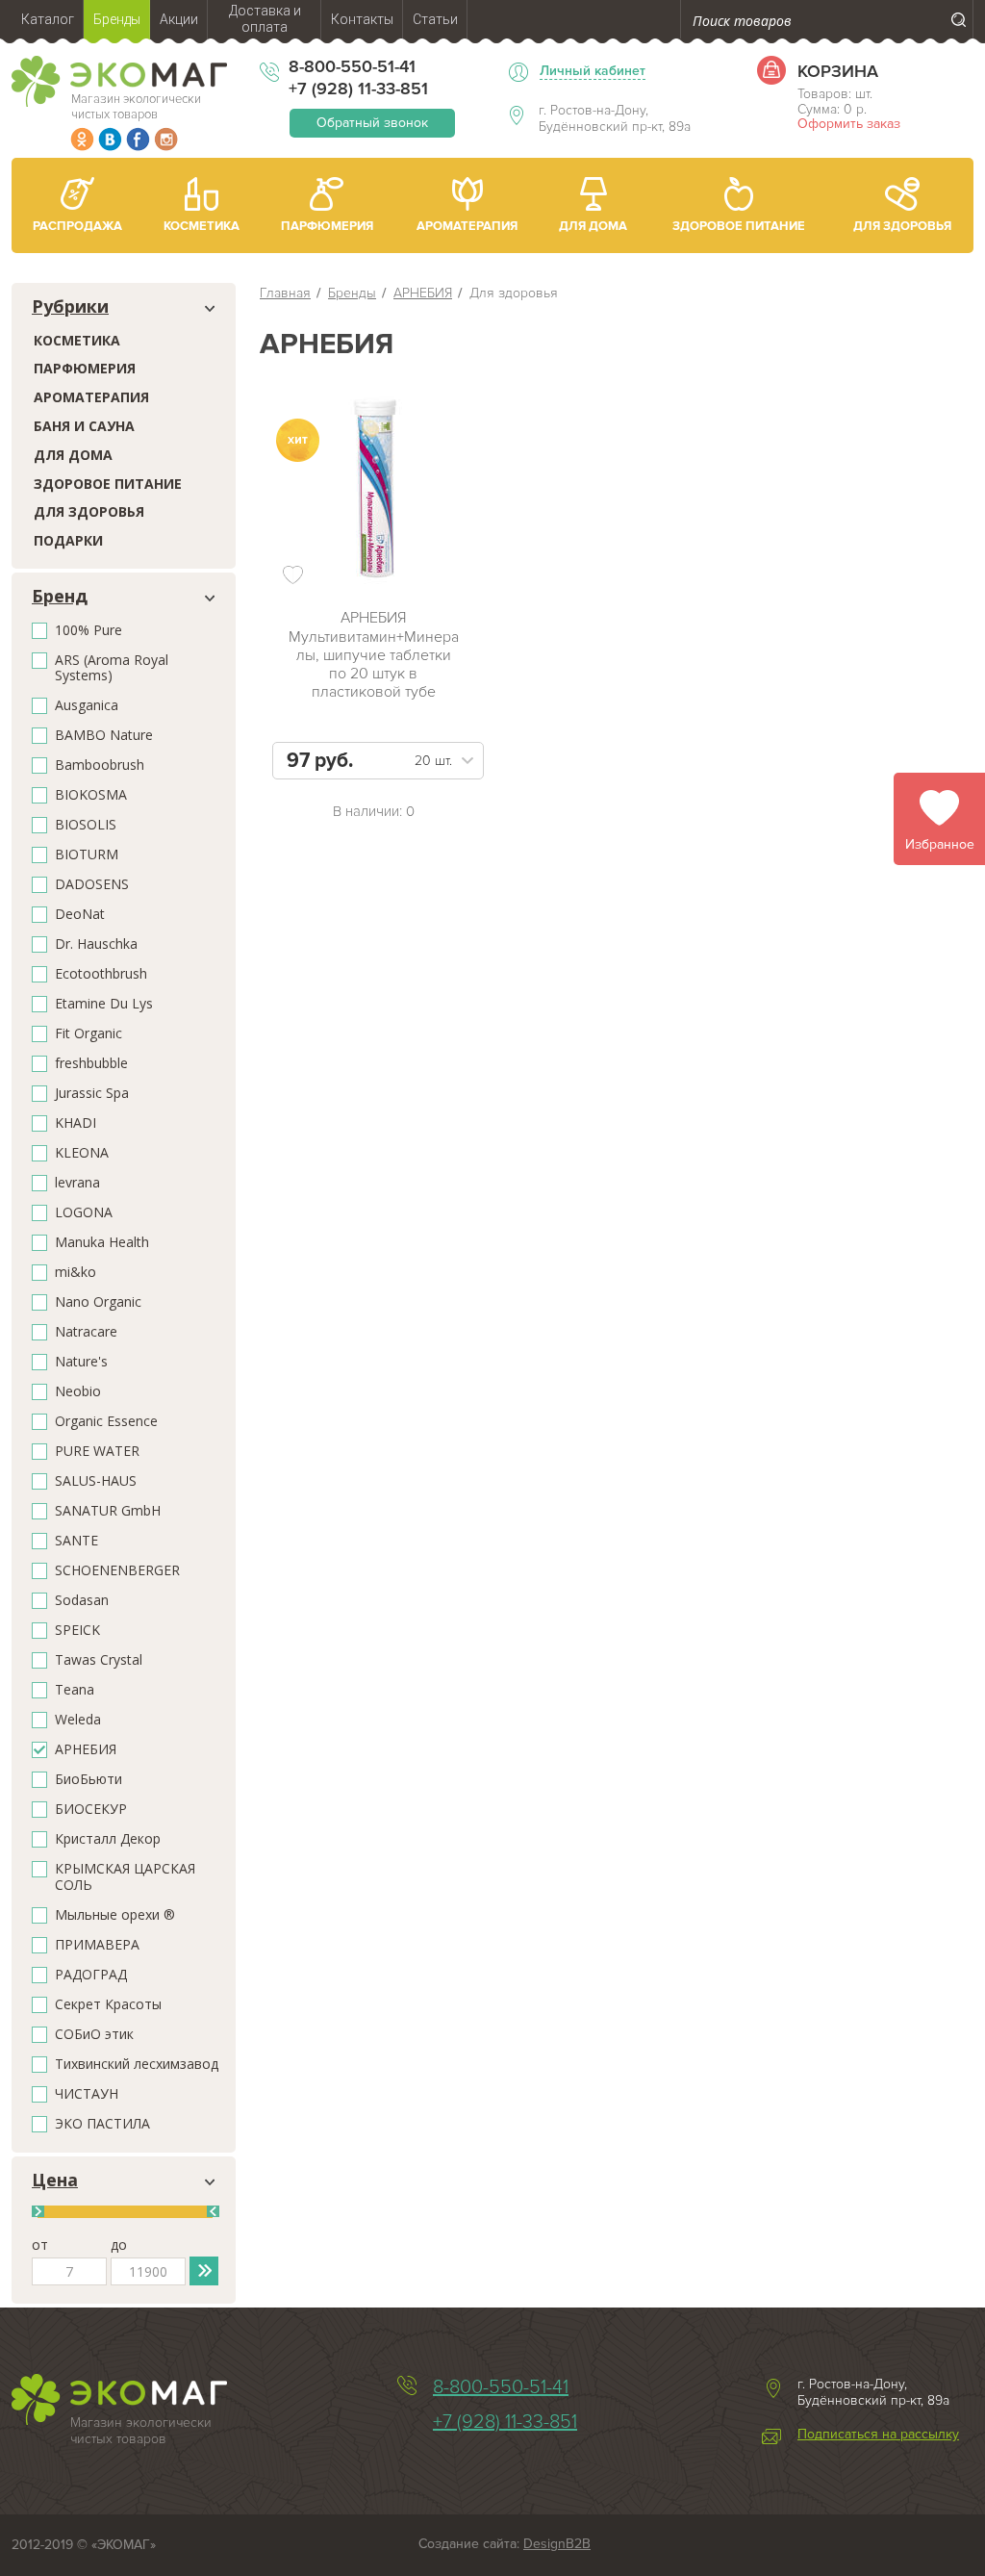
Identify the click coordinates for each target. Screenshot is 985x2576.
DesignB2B (557, 2544)
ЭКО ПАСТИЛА (102, 2124)
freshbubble (91, 1064)
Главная (285, 293)
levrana (77, 1183)
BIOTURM (87, 855)
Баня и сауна (84, 426)
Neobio (78, 1392)
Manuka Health (102, 1243)
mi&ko (76, 1273)
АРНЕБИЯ (86, 1750)
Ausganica (87, 706)
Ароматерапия (91, 397)
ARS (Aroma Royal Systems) (112, 669)
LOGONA (84, 1213)
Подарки (68, 540)
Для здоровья (89, 511)
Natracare (86, 1332)
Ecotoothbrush (101, 974)
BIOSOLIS (86, 825)
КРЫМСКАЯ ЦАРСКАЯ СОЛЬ (125, 1877)
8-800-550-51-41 (352, 66)
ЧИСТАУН (87, 2094)
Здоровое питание (108, 484)
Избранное (940, 844)
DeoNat (80, 915)
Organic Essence (106, 1422)
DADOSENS (92, 885)
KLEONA (82, 1153)
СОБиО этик (94, 2035)
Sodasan (82, 1601)
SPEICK (77, 1631)
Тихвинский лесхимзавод (137, 2065)
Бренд (60, 597)
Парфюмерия (85, 368)
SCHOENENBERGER (117, 1571)
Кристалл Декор (108, 1839)
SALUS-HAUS (96, 1481)
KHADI (76, 1123)
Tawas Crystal (99, 1660)
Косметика (77, 340)
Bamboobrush (100, 765)
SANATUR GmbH (108, 1511)
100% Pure (88, 631)
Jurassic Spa (92, 1094)
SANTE (76, 1541)
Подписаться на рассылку (878, 2435)
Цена (55, 2181)
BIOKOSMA (91, 795)
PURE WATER (97, 1452)
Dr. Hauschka (96, 944)
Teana (75, 1690)
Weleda (78, 1720)
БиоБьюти (88, 1780)
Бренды (352, 293)
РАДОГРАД (91, 1975)
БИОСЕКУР (91, 1810)
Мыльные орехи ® (115, 1915)
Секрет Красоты (108, 2005)
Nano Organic (98, 1302)
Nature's (81, 1362)
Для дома (73, 455)
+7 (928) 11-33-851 (358, 89)
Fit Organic (88, 1034)
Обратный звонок (372, 123)
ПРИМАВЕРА (97, 1945)
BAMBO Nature (104, 736)
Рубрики (70, 307)
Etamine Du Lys (104, 1004)
